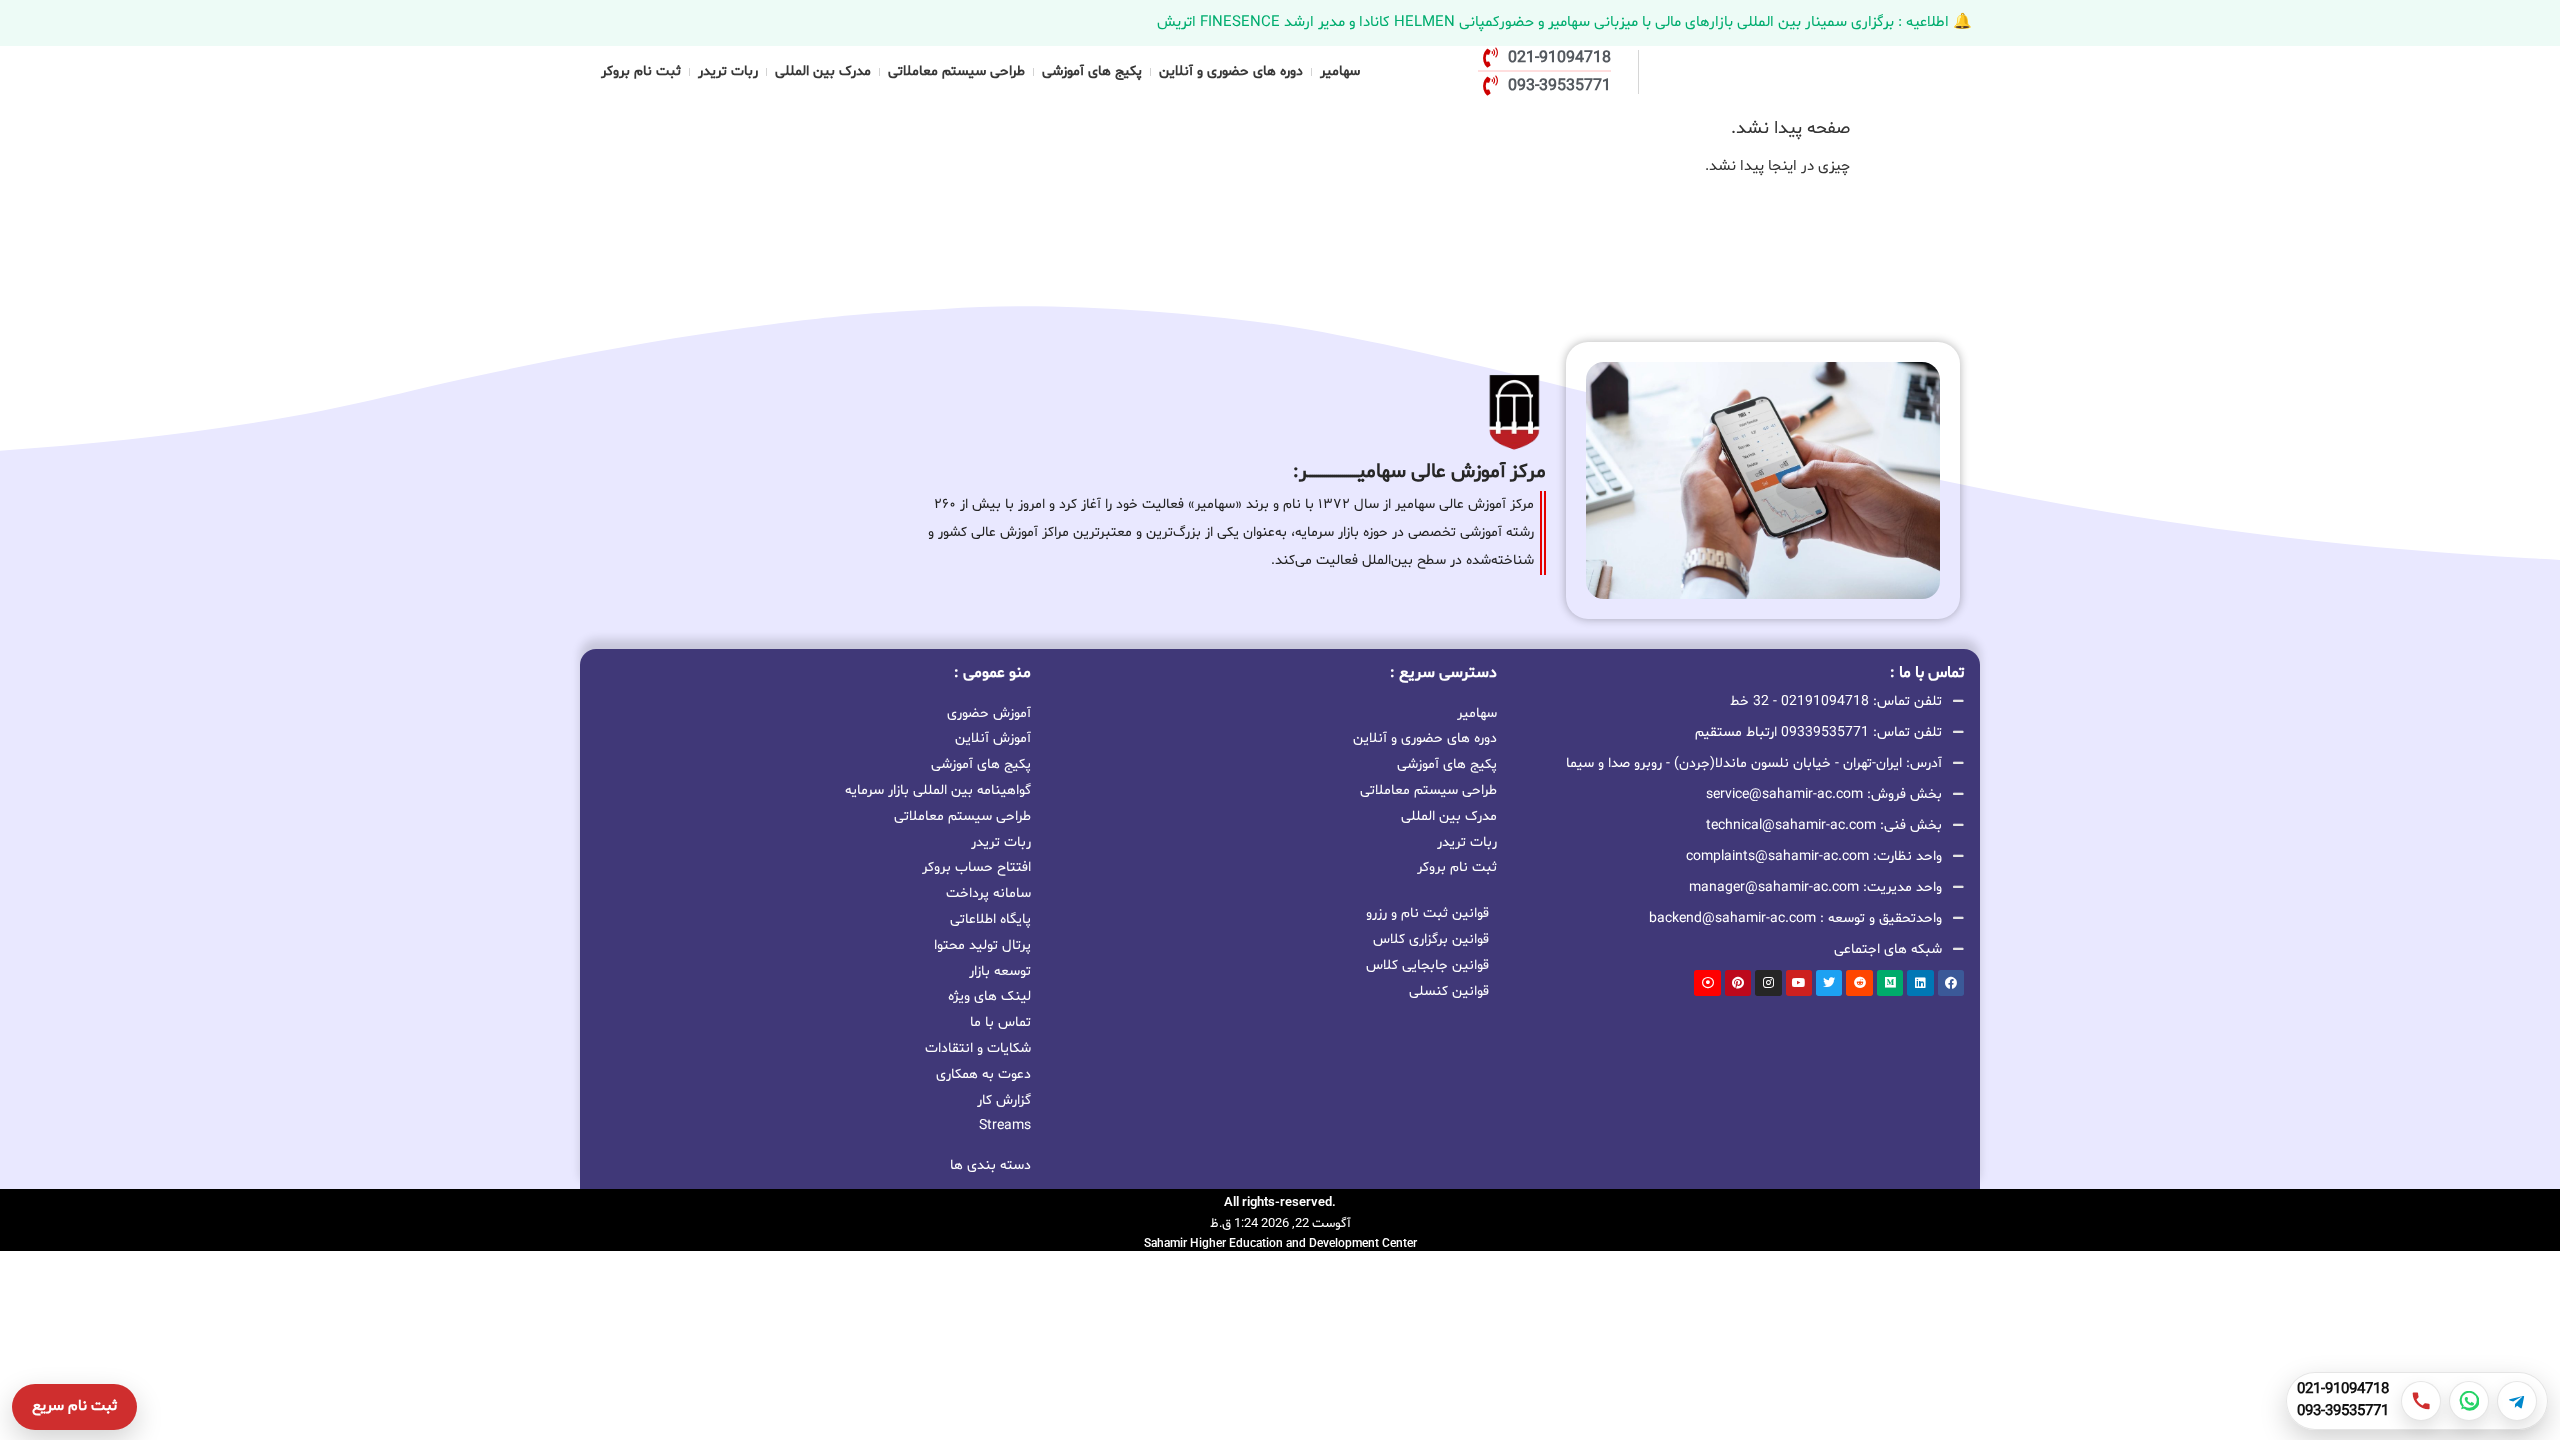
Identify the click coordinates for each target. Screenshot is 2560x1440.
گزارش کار (1004, 1100)
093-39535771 (2343, 1412)
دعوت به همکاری (983, 1074)
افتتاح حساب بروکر (976, 867)
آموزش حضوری (989, 713)
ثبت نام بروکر (641, 71)
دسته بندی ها (990, 1165)
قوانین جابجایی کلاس (1427, 965)
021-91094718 (2343, 1390)
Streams (1005, 1125)
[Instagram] (1768, 983)
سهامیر (1340, 71)
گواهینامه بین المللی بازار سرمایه (938, 790)
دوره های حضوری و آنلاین (1231, 71)
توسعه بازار (1000, 971)
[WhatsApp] (2469, 1401)
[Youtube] (1799, 983)
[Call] (2421, 1401)
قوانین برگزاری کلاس (1431, 939)
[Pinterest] (1738, 983)
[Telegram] (2517, 1401)
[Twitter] (1829, 983)
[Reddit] (1859, 983)
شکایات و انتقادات (978, 1048)
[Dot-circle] (1707, 983)
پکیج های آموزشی (1092, 71)
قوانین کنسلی (1449, 991)
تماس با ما (1000, 1022)
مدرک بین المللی (823, 71)
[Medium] (1890, 983)
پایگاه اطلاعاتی (990, 919)
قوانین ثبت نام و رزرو (1427, 913)
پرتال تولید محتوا (982, 945)
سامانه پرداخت (988, 893)
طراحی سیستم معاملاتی (956, 71)
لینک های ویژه (989, 996)
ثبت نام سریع (74, 1406)
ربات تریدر (728, 71)
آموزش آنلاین (993, 738)
